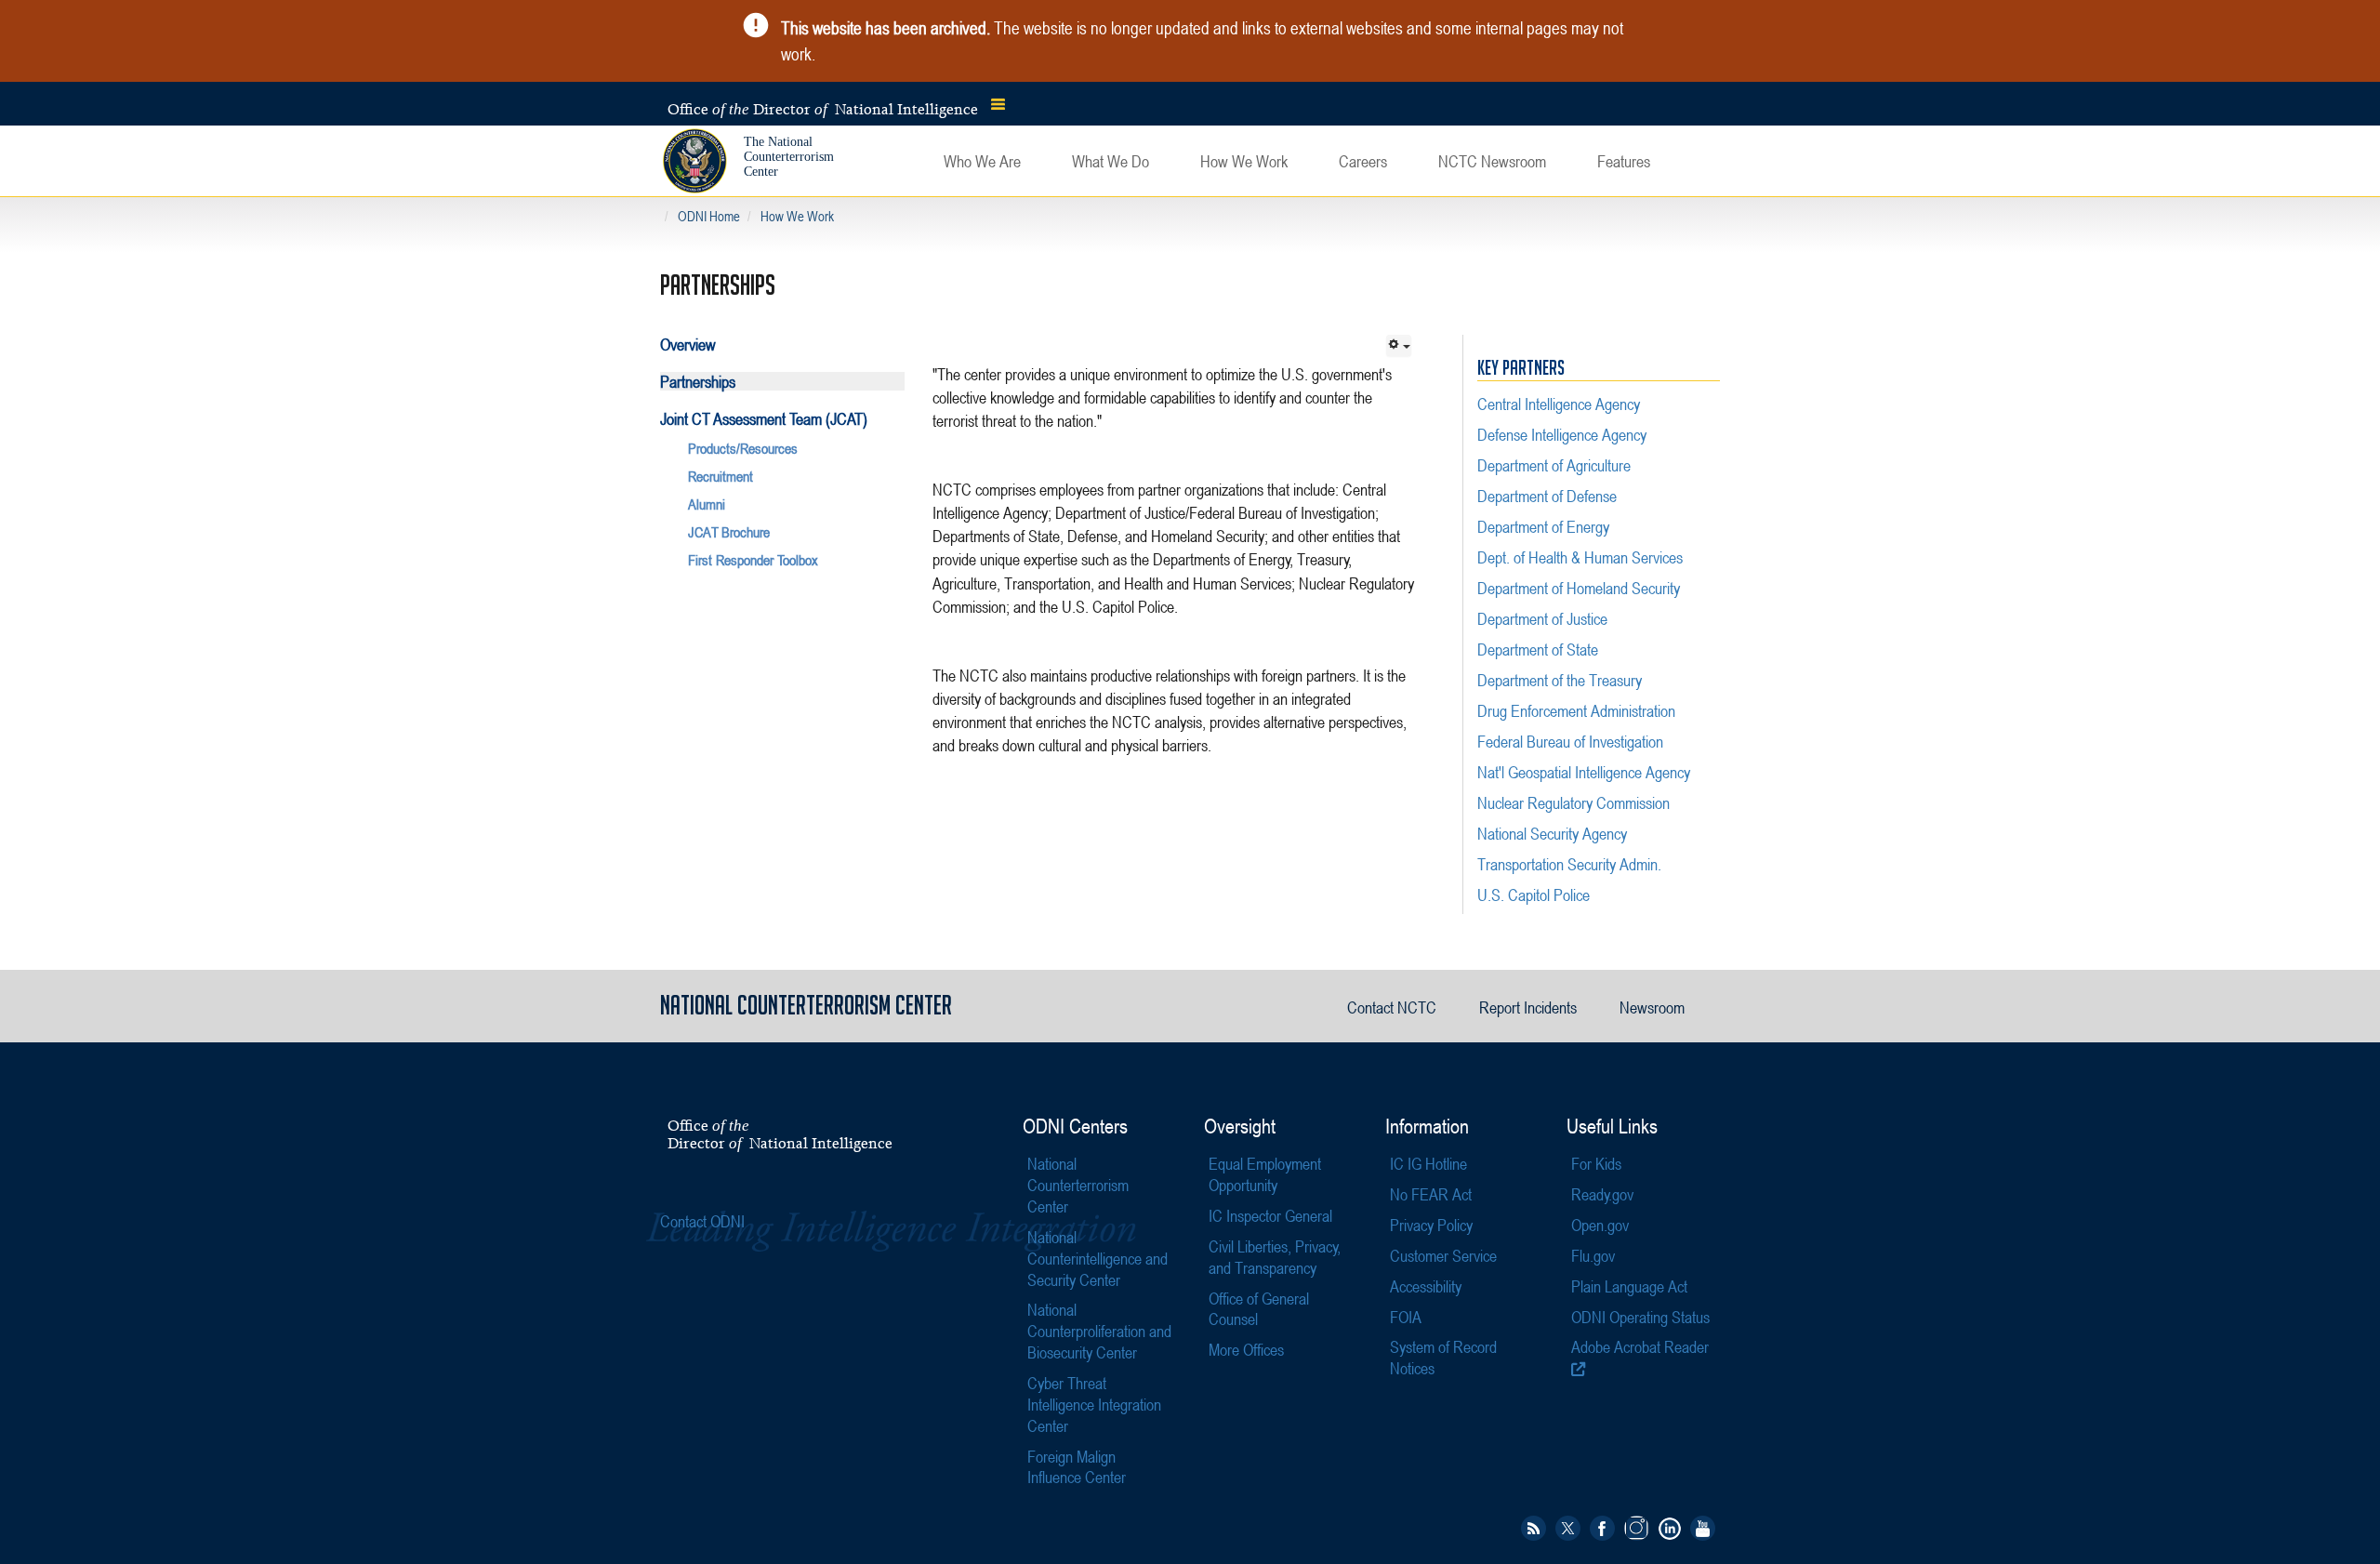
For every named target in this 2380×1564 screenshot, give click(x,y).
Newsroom (1652, 1007)
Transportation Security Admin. (1569, 864)
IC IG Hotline (1428, 1163)
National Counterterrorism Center (1078, 1185)
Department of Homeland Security (1579, 588)
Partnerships (698, 381)
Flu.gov (1593, 1255)
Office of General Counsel (1259, 1309)
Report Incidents (1528, 1007)
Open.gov (1600, 1225)
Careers (1363, 161)
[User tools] (1399, 345)
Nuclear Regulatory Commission (1573, 802)
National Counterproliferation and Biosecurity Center (1099, 1331)
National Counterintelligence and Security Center (1097, 1258)
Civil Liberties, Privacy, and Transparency (1275, 1257)
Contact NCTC (1392, 1007)
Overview (688, 344)
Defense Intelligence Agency (1562, 434)
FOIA (1406, 1317)
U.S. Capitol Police (1534, 895)
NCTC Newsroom (1492, 161)
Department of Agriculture (1554, 465)
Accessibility (1426, 1286)
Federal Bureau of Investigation (1570, 741)
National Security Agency (1552, 833)
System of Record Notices (1443, 1357)
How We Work (1244, 161)
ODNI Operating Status (1640, 1317)
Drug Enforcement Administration (1576, 710)
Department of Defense (1547, 496)
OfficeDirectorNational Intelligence (780, 1134)
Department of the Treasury (1560, 680)
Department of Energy (1543, 526)
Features (1624, 161)
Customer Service (1443, 1255)
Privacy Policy (1431, 1225)
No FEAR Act (1431, 1194)
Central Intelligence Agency (1559, 404)
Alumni (707, 504)
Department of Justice (1542, 618)
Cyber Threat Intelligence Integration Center (1094, 1404)
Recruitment (721, 476)
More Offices (1246, 1349)
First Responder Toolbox (753, 560)
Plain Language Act (1629, 1286)
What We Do (1111, 161)
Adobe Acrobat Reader (1640, 1346)
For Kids (1596, 1163)
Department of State (1538, 649)
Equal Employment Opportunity (1265, 1174)
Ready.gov (1602, 1194)
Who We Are (982, 161)
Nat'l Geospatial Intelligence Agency (1584, 772)
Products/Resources (743, 448)
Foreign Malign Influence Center (1077, 1467)
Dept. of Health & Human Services (1580, 557)
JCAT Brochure (729, 532)
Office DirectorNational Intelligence (823, 109)
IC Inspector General (1270, 1215)
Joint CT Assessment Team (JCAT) (764, 418)
